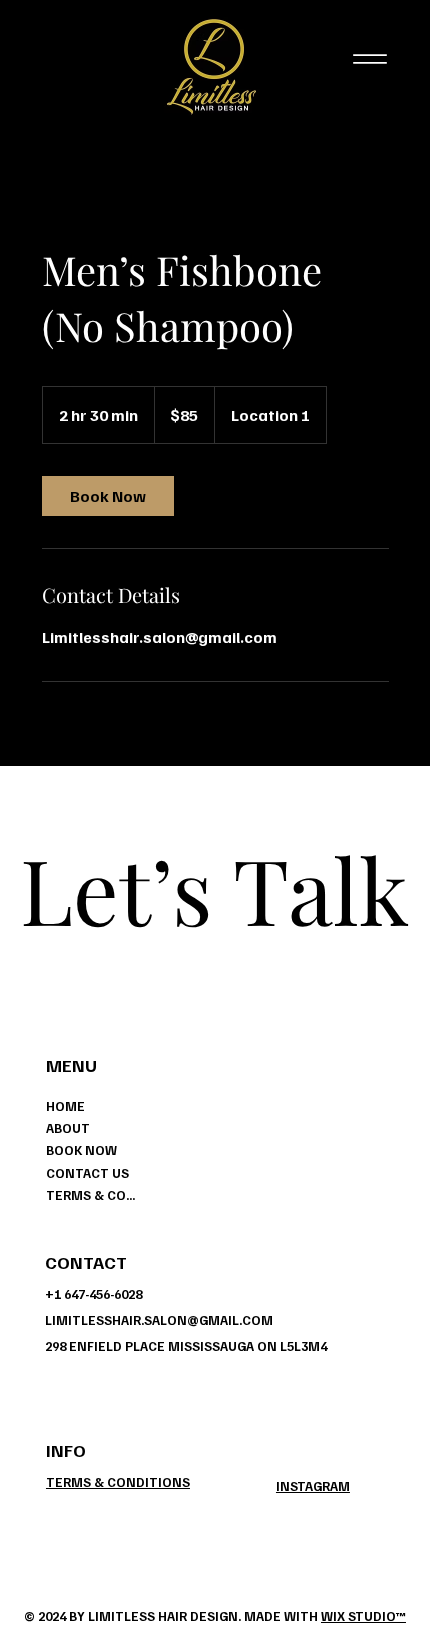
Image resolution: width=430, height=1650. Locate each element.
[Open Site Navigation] (370, 58)
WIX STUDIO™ (363, 1616)
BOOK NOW (81, 1150)
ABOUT (68, 1128)
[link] (108, 496)
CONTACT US (87, 1173)
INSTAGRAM (313, 1486)
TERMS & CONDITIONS (92, 1195)
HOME (65, 1106)
